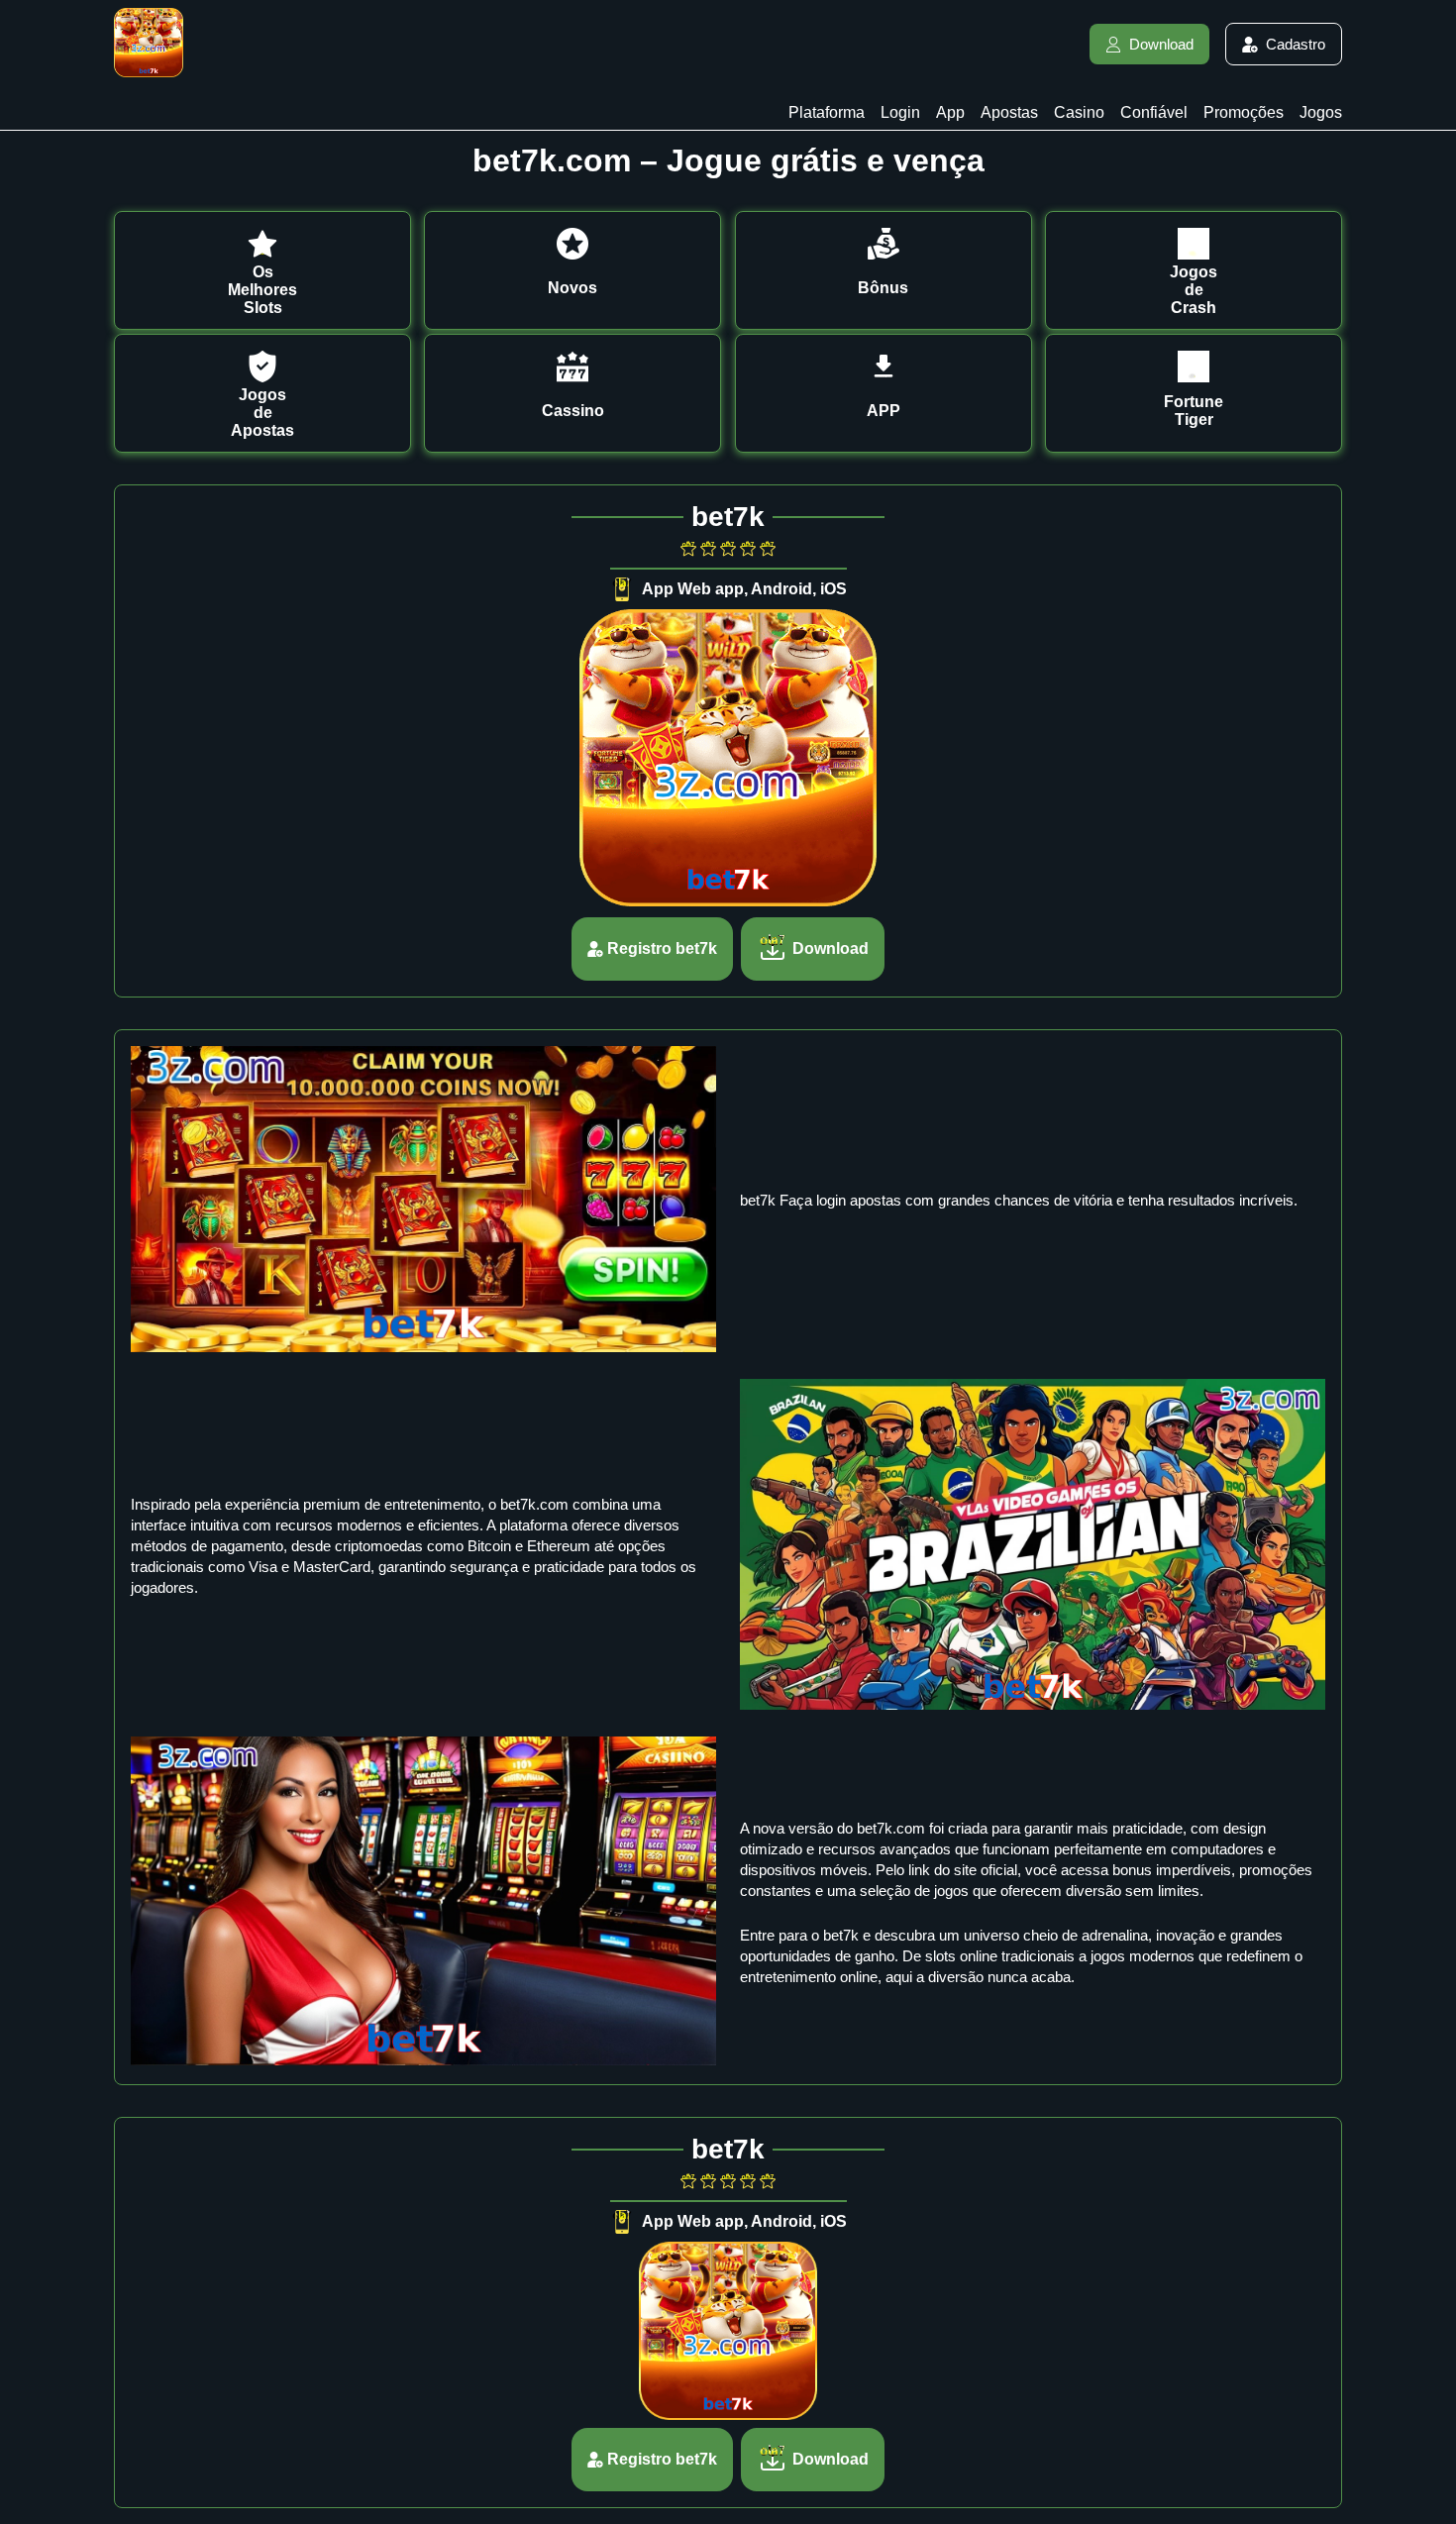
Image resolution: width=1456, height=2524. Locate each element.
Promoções (1244, 112)
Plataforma (827, 112)
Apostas (1009, 112)
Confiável (1154, 112)
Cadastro (1296, 44)
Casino (1079, 112)
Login (900, 112)
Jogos (1321, 112)
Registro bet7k (662, 948)
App (950, 112)
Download (1161, 44)
